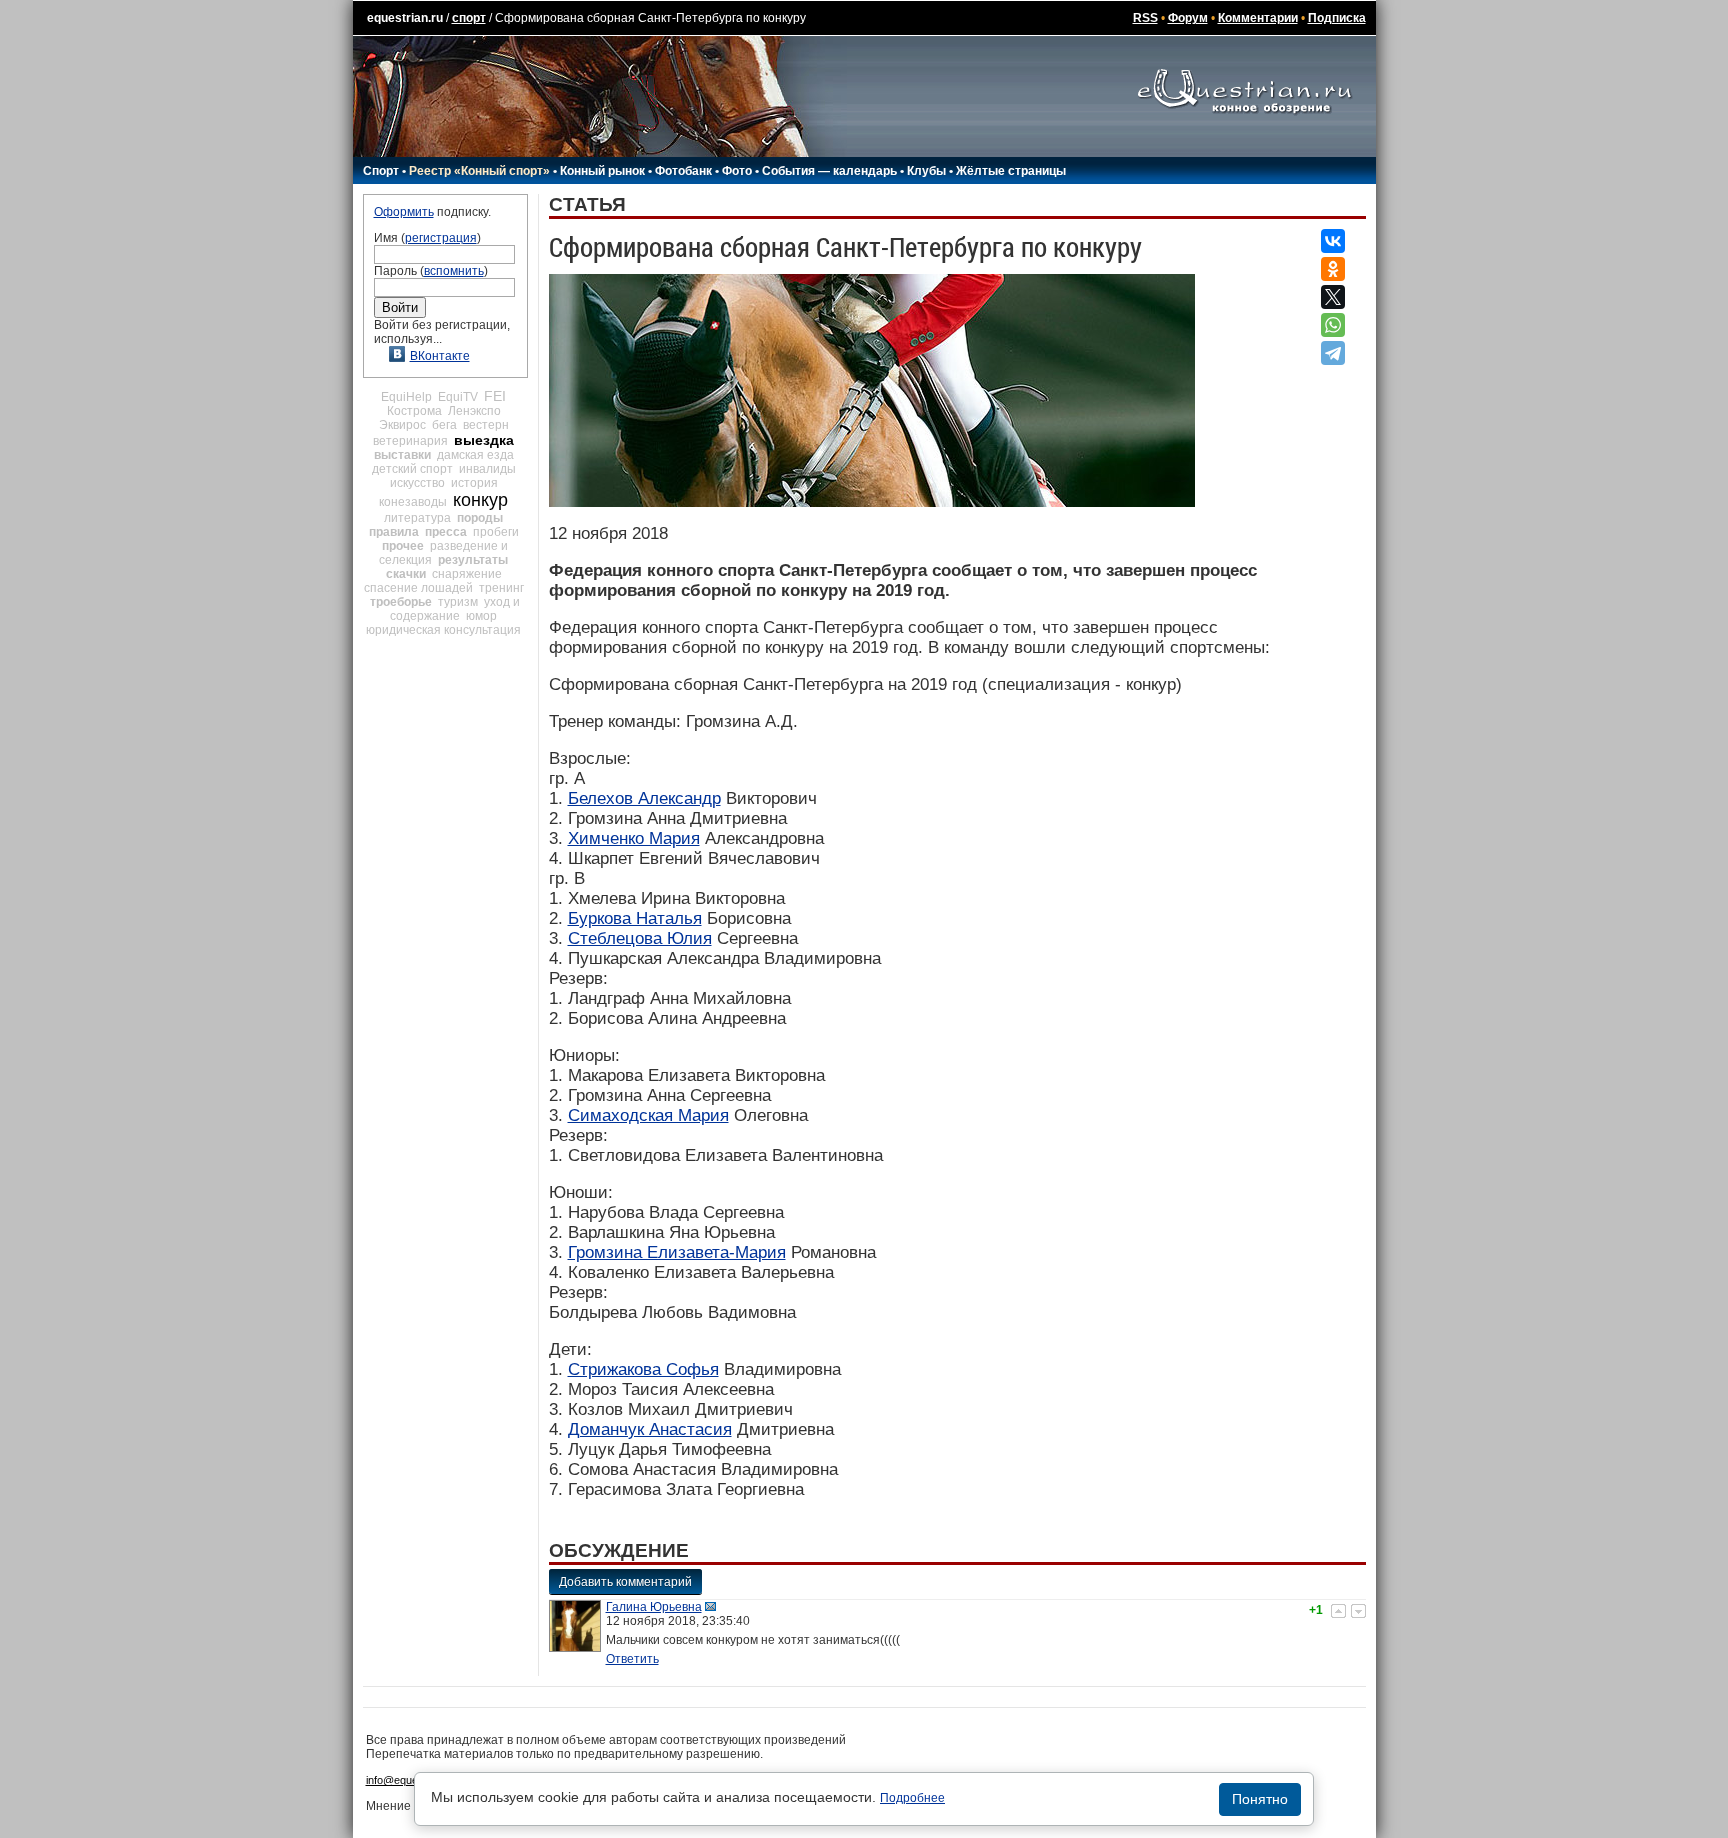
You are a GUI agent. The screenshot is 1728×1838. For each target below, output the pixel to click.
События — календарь (829, 171)
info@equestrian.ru (412, 1780)
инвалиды (487, 469)
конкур (480, 500)
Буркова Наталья (635, 918)
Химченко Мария (634, 838)
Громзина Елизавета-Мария (677, 1252)
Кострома (414, 411)
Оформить (404, 212)
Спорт (381, 171)
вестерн (486, 425)
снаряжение (467, 574)
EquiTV (458, 397)
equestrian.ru (405, 18)
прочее (403, 546)
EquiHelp (406, 397)
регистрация (441, 238)
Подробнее (912, 1798)
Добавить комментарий (625, 1582)
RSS (1145, 18)
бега (444, 425)
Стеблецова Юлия (640, 938)
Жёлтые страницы (1011, 171)
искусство (417, 483)
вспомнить (454, 271)
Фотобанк (683, 171)
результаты (473, 560)
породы (480, 518)
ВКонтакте (440, 356)
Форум (1188, 18)
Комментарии (1258, 18)
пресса (446, 532)
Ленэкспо (474, 411)
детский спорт (412, 469)
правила (394, 532)
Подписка (1337, 18)
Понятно (1260, 1799)
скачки (406, 574)
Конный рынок (602, 171)
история (474, 483)
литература (417, 518)
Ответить (632, 1659)
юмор (481, 616)
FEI (495, 396)
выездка (484, 440)
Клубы (926, 171)
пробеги (496, 532)
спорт (469, 18)
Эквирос (402, 425)
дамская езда (475, 455)
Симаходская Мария (648, 1115)
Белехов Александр (644, 798)
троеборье (401, 602)
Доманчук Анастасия (650, 1429)
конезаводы (413, 502)
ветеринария (410, 441)
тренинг (501, 588)
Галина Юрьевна (654, 1607)
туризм (458, 602)
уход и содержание (455, 609)
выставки (402, 455)
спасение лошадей (418, 588)
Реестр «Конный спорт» (479, 171)
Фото (737, 171)
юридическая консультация (443, 630)
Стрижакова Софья (643, 1369)
